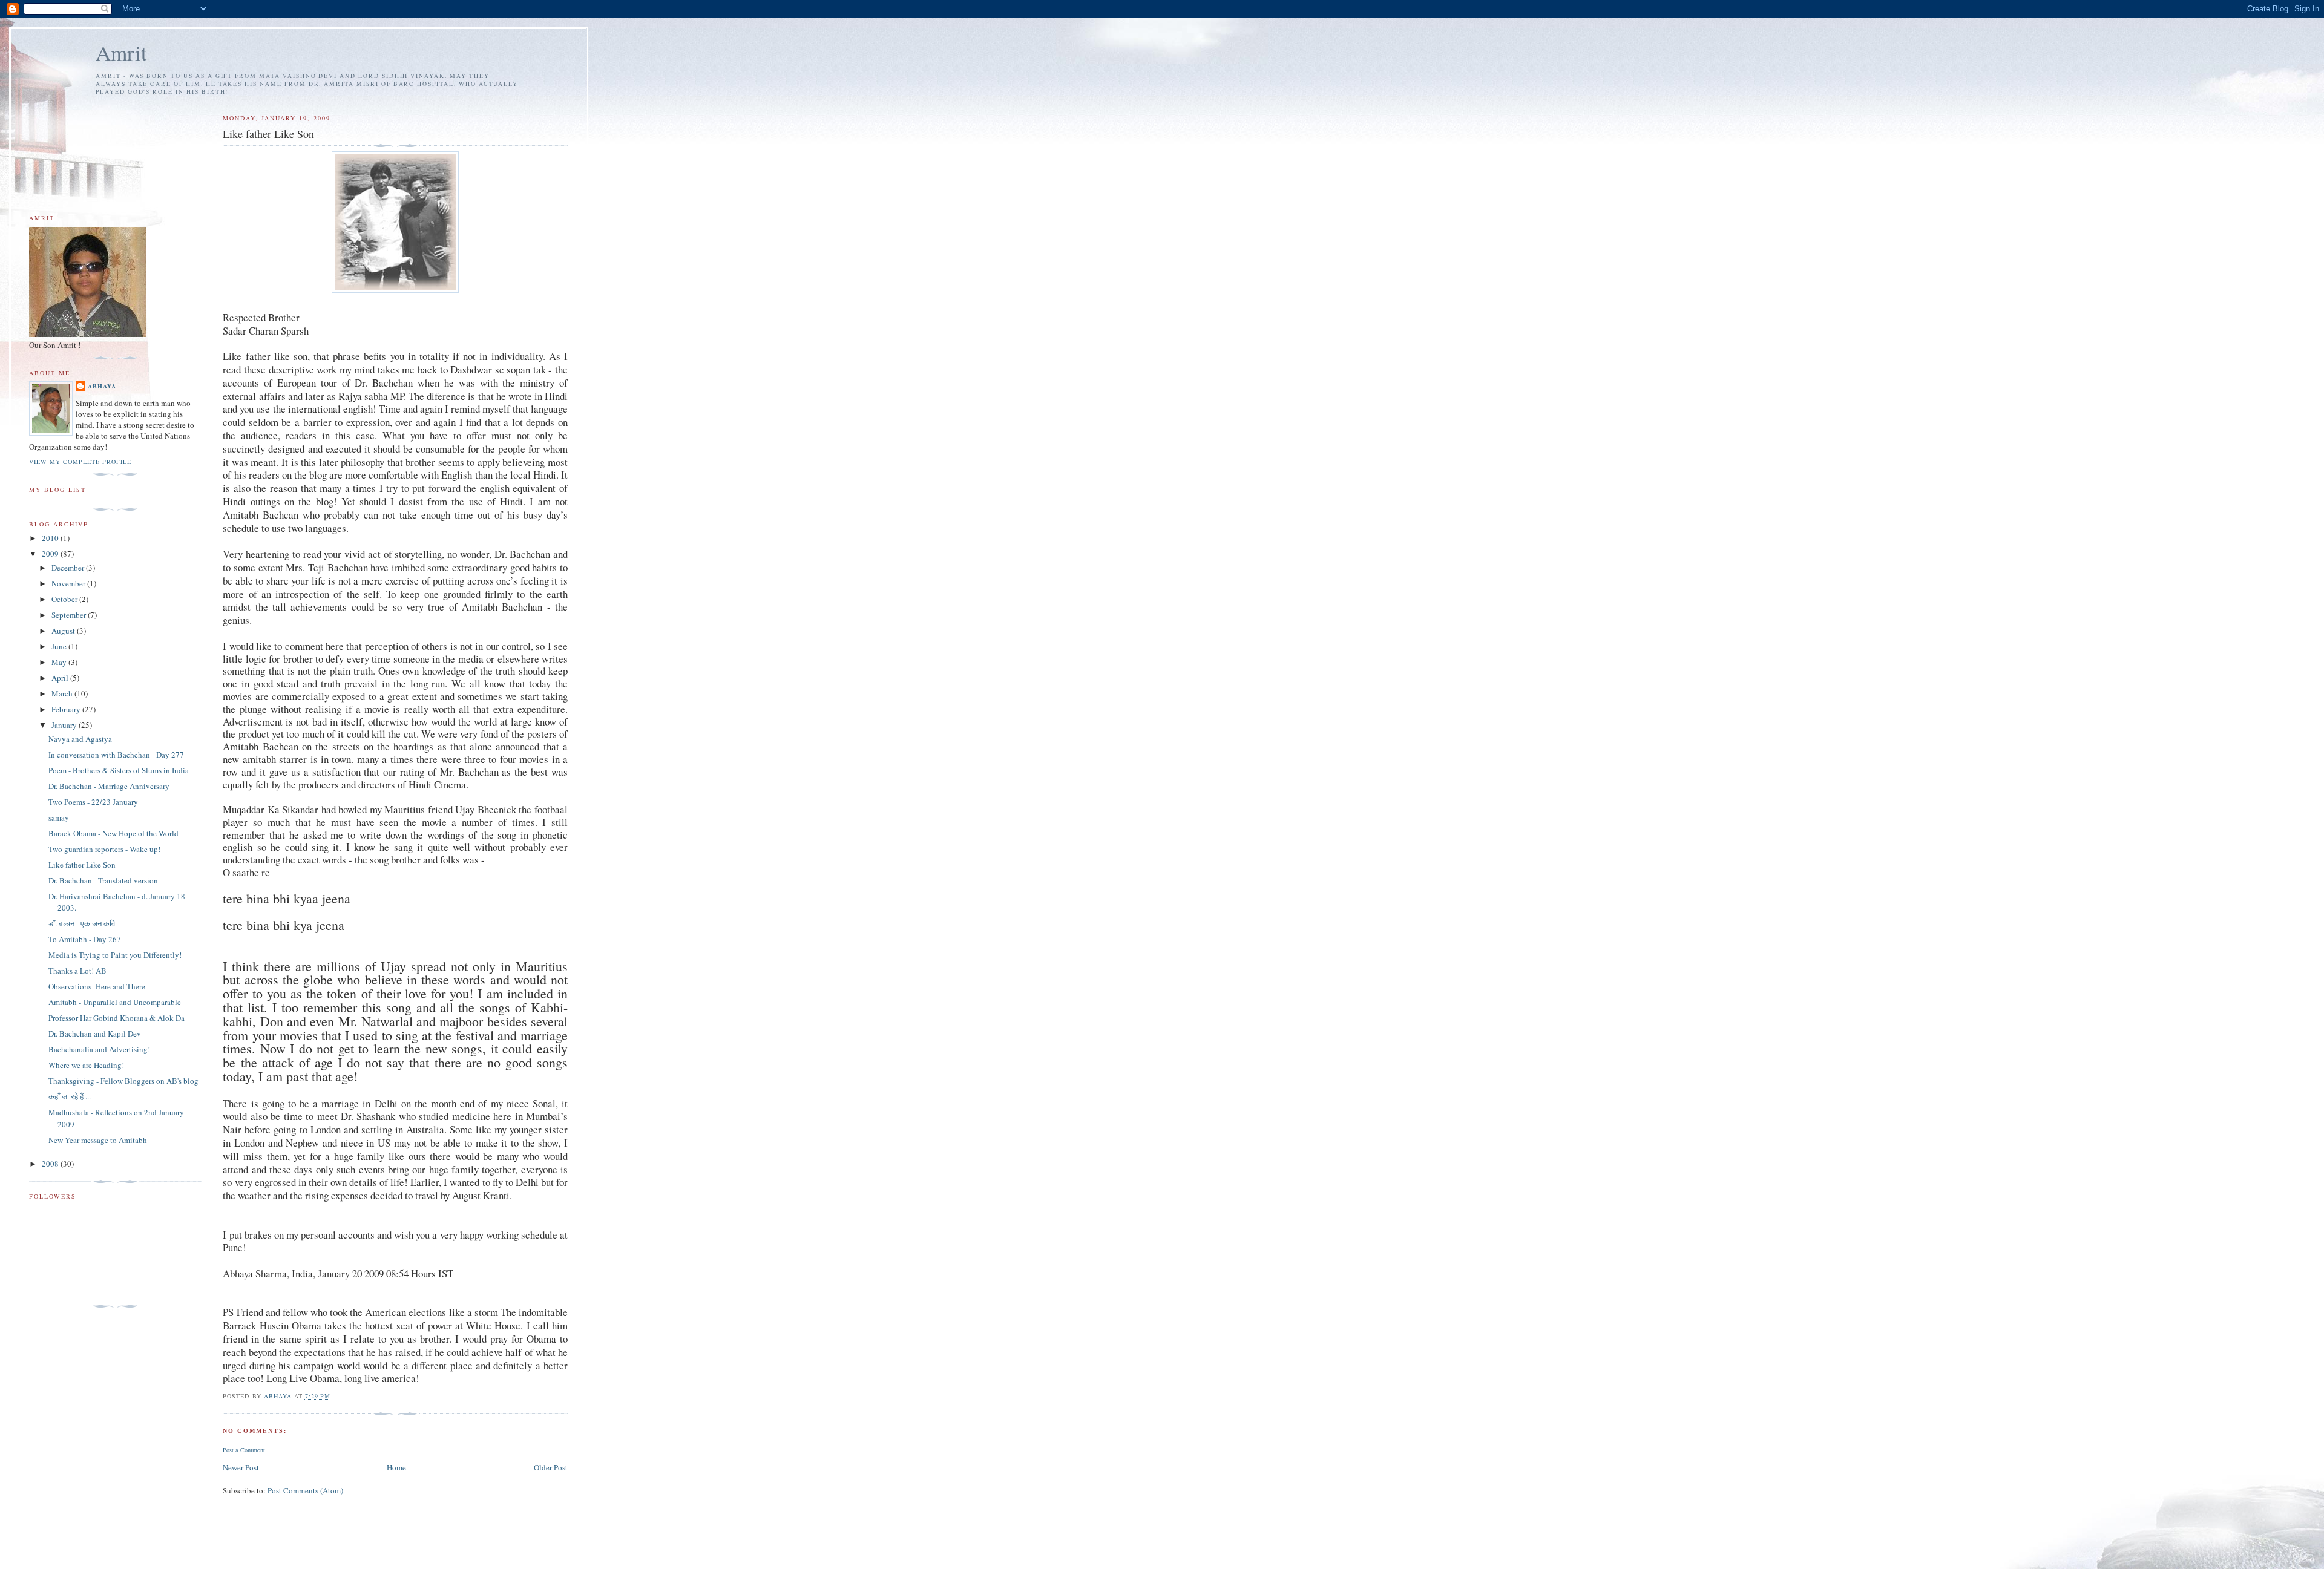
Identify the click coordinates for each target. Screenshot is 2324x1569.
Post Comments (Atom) (305, 1490)
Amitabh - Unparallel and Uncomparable (115, 1002)
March (63, 693)
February (67, 709)
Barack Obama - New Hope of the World (113, 833)
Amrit (121, 52)
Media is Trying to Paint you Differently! (115, 955)
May (60, 662)
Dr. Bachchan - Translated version (103, 880)
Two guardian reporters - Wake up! (104, 849)
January (65, 725)
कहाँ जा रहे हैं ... (70, 1096)
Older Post (551, 1467)
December (69, 568)
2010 (51, 538)
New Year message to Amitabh (98, 1140)
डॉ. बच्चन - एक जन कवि (82, 923)
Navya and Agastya (80, 739)
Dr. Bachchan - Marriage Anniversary (109, 786)
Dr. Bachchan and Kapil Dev (95, 1033)
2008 (51, 1164)
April (61, 678)
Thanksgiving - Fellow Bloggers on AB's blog (123, 1081)
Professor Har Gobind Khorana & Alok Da (117, 1018)
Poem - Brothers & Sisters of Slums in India (119, 770)
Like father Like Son (82, 865)
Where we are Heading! (86, 1065)
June (60, 646)
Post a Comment (244, 1450)
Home (396, 1467)
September (70, 615)
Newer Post (241, 1467)
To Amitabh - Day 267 (85, 939)
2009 (51, 554)
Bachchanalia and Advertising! (99, 1049)
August (64, 631)
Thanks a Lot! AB (77, 971)
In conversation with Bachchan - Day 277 (116, 755)
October (65, 599)
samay (59, 817)
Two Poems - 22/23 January (93, 802)
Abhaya (102, 386)
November (69, 583)
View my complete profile (80, 462)
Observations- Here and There (97, 986)
